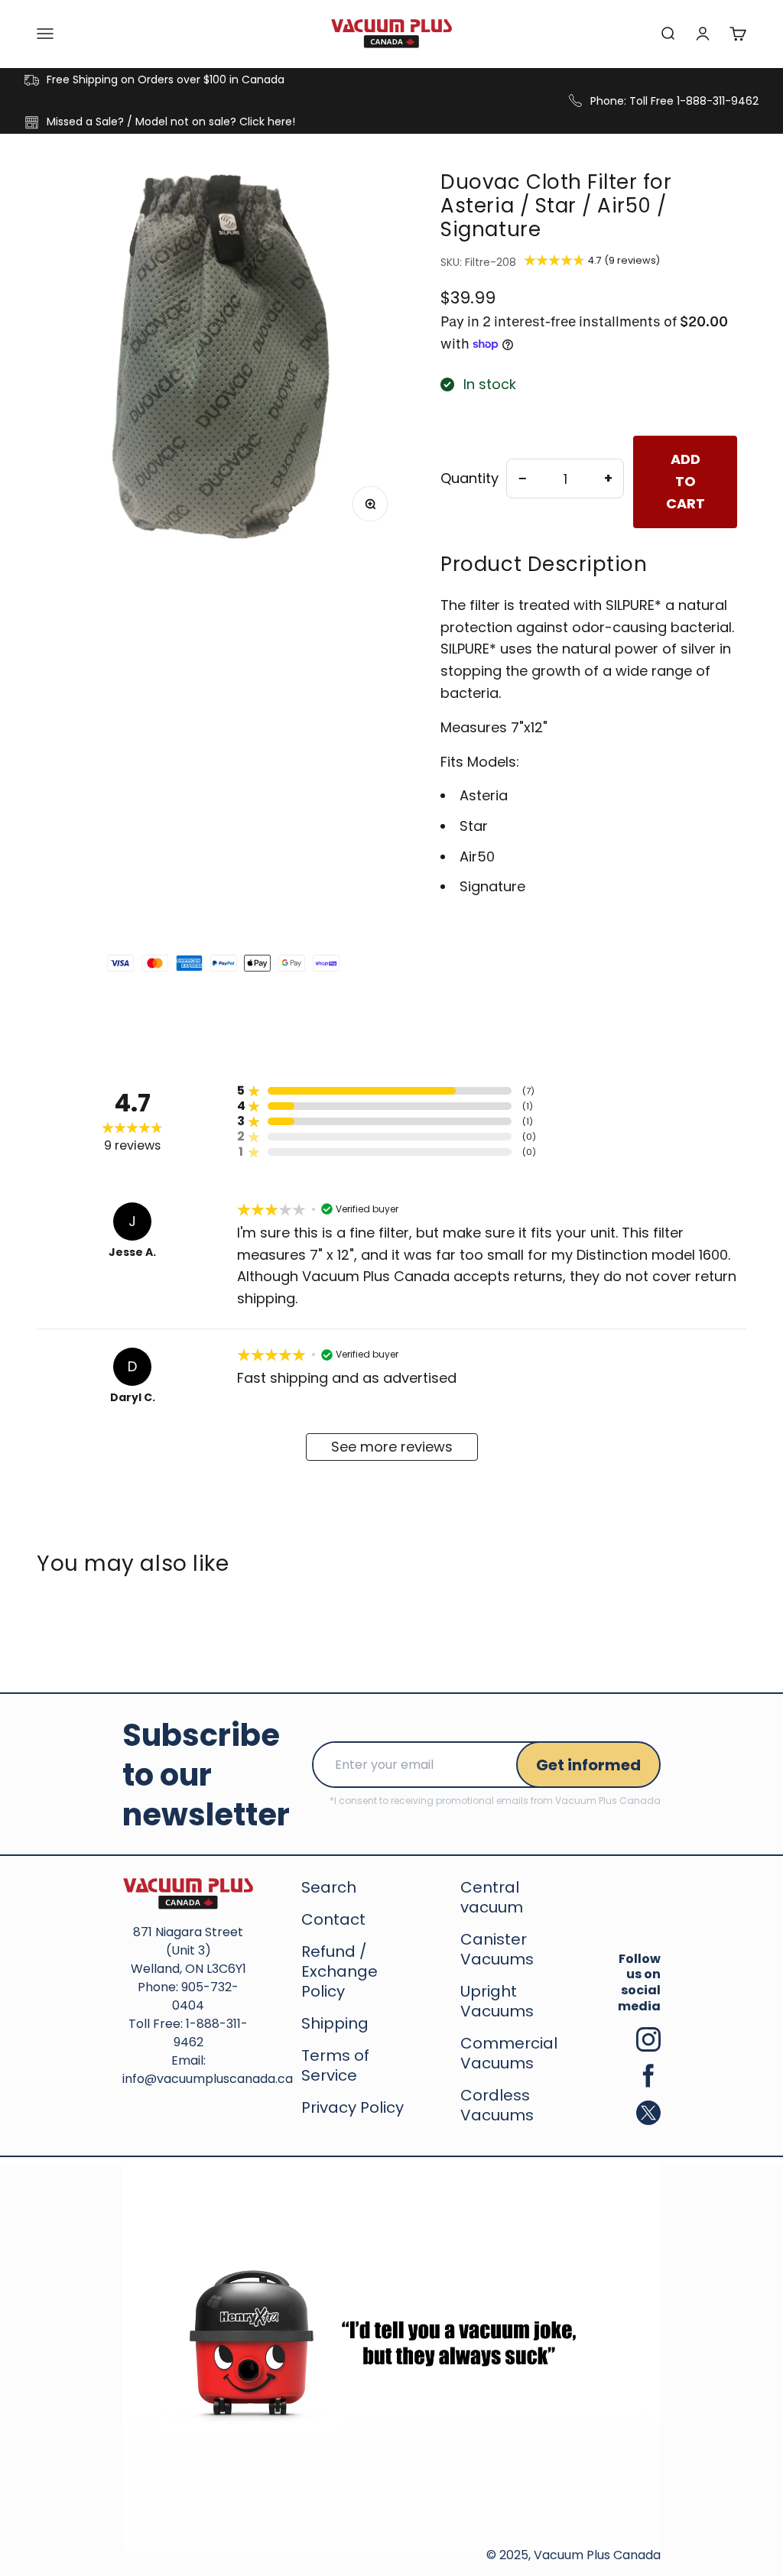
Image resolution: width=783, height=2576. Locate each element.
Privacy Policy (353, 2107)
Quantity (469, 479)
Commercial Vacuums (509, 2053)
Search (329, 1887)
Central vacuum (492, 1897)
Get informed (588, 1765)
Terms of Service (335, 2065)
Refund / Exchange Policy (340, 1971)
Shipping (335, 2023)
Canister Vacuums (497, 1949)
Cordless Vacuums (497, 2105)
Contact (333, 1919)
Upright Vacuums (497, 2001)
